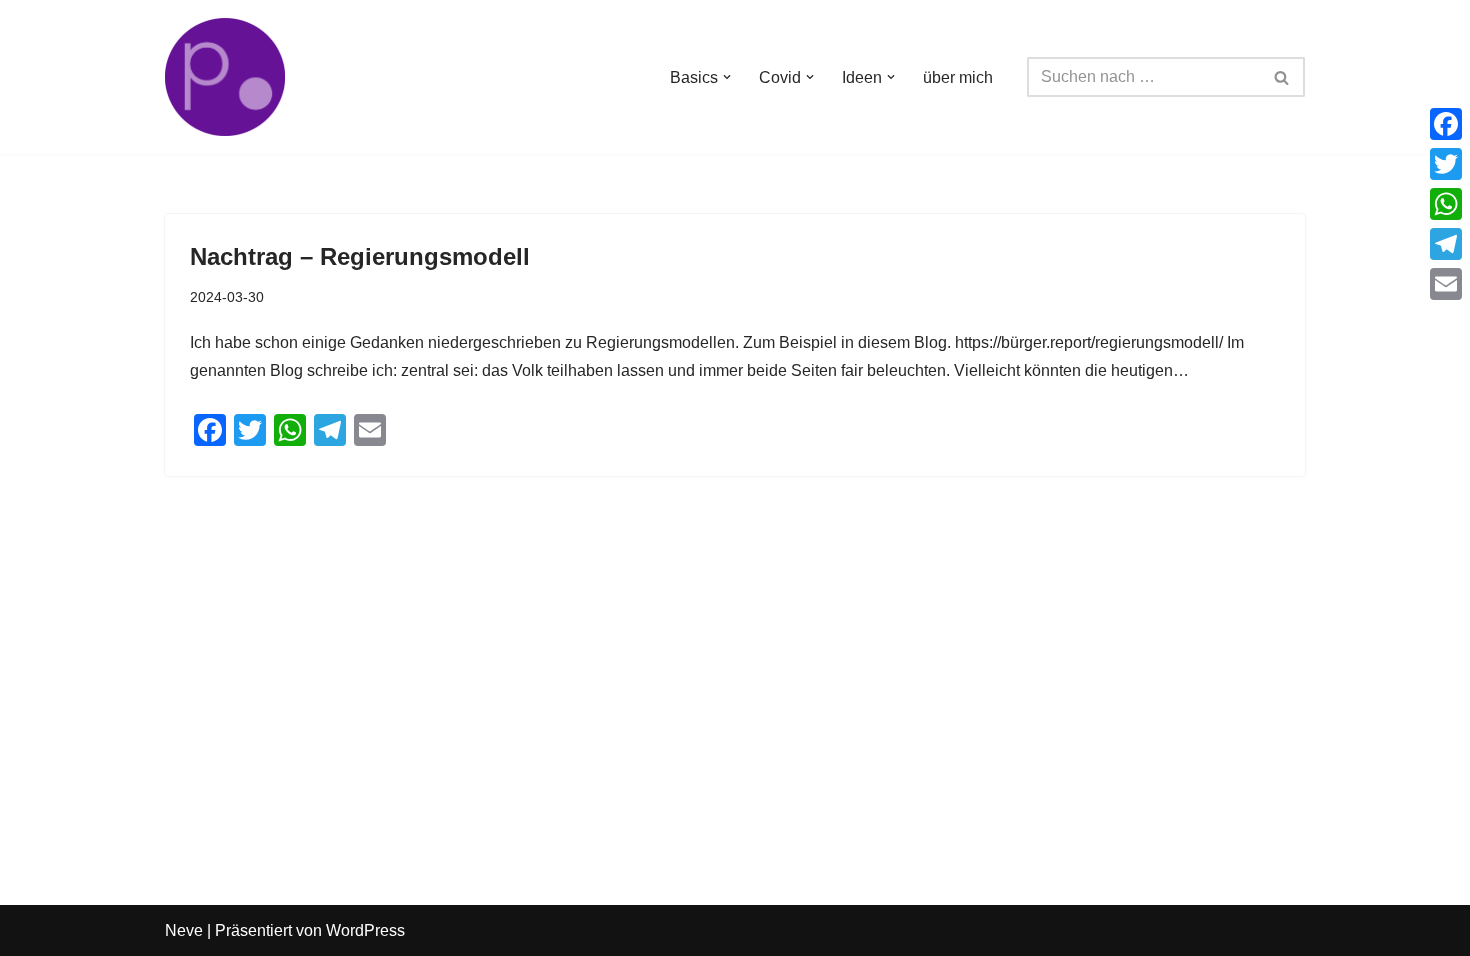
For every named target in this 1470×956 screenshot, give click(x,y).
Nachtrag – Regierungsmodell (360, 256)
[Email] (1446, 284)
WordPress (365, 930)
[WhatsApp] (1446, 204)
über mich (958, 77)
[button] (727, 77)
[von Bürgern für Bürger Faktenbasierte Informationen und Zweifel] (225, 77)
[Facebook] (1446, 124)
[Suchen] (1282, 77)
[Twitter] (1446, 164)
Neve (184, 930)
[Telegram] (1446, 244)
